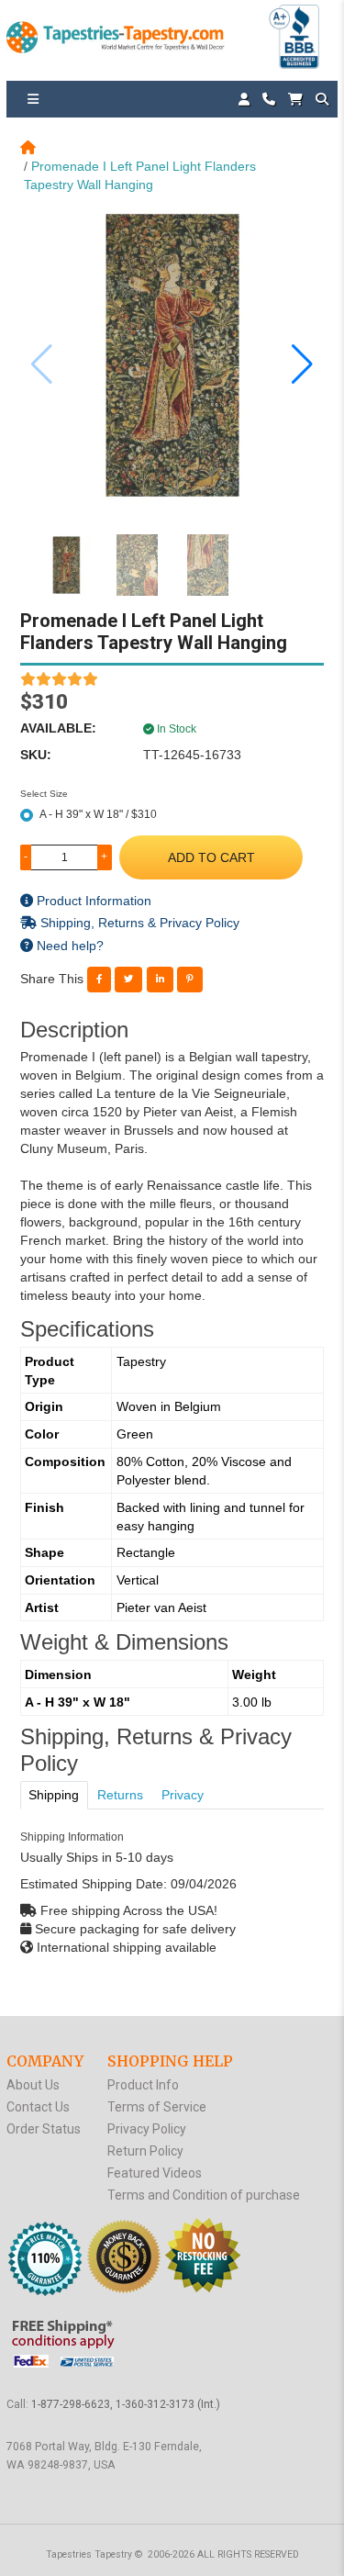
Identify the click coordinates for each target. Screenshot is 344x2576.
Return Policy (145, 2151)
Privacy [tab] (183, 1795)
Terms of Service (157, 2107)
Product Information (92, 901)
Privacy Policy (147, 2129)
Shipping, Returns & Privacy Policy (138, 923)
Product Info (143, 2085)
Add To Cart (211, 857)
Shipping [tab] (54, 1795)
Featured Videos (155, 2173)
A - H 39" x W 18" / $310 (98, 814)
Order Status (44, 2129)
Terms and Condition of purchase (204, 2195)
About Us (33, 2085)
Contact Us (38, 2107)
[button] (302, 364)
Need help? (68, 946)
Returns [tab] (120, 1795)
